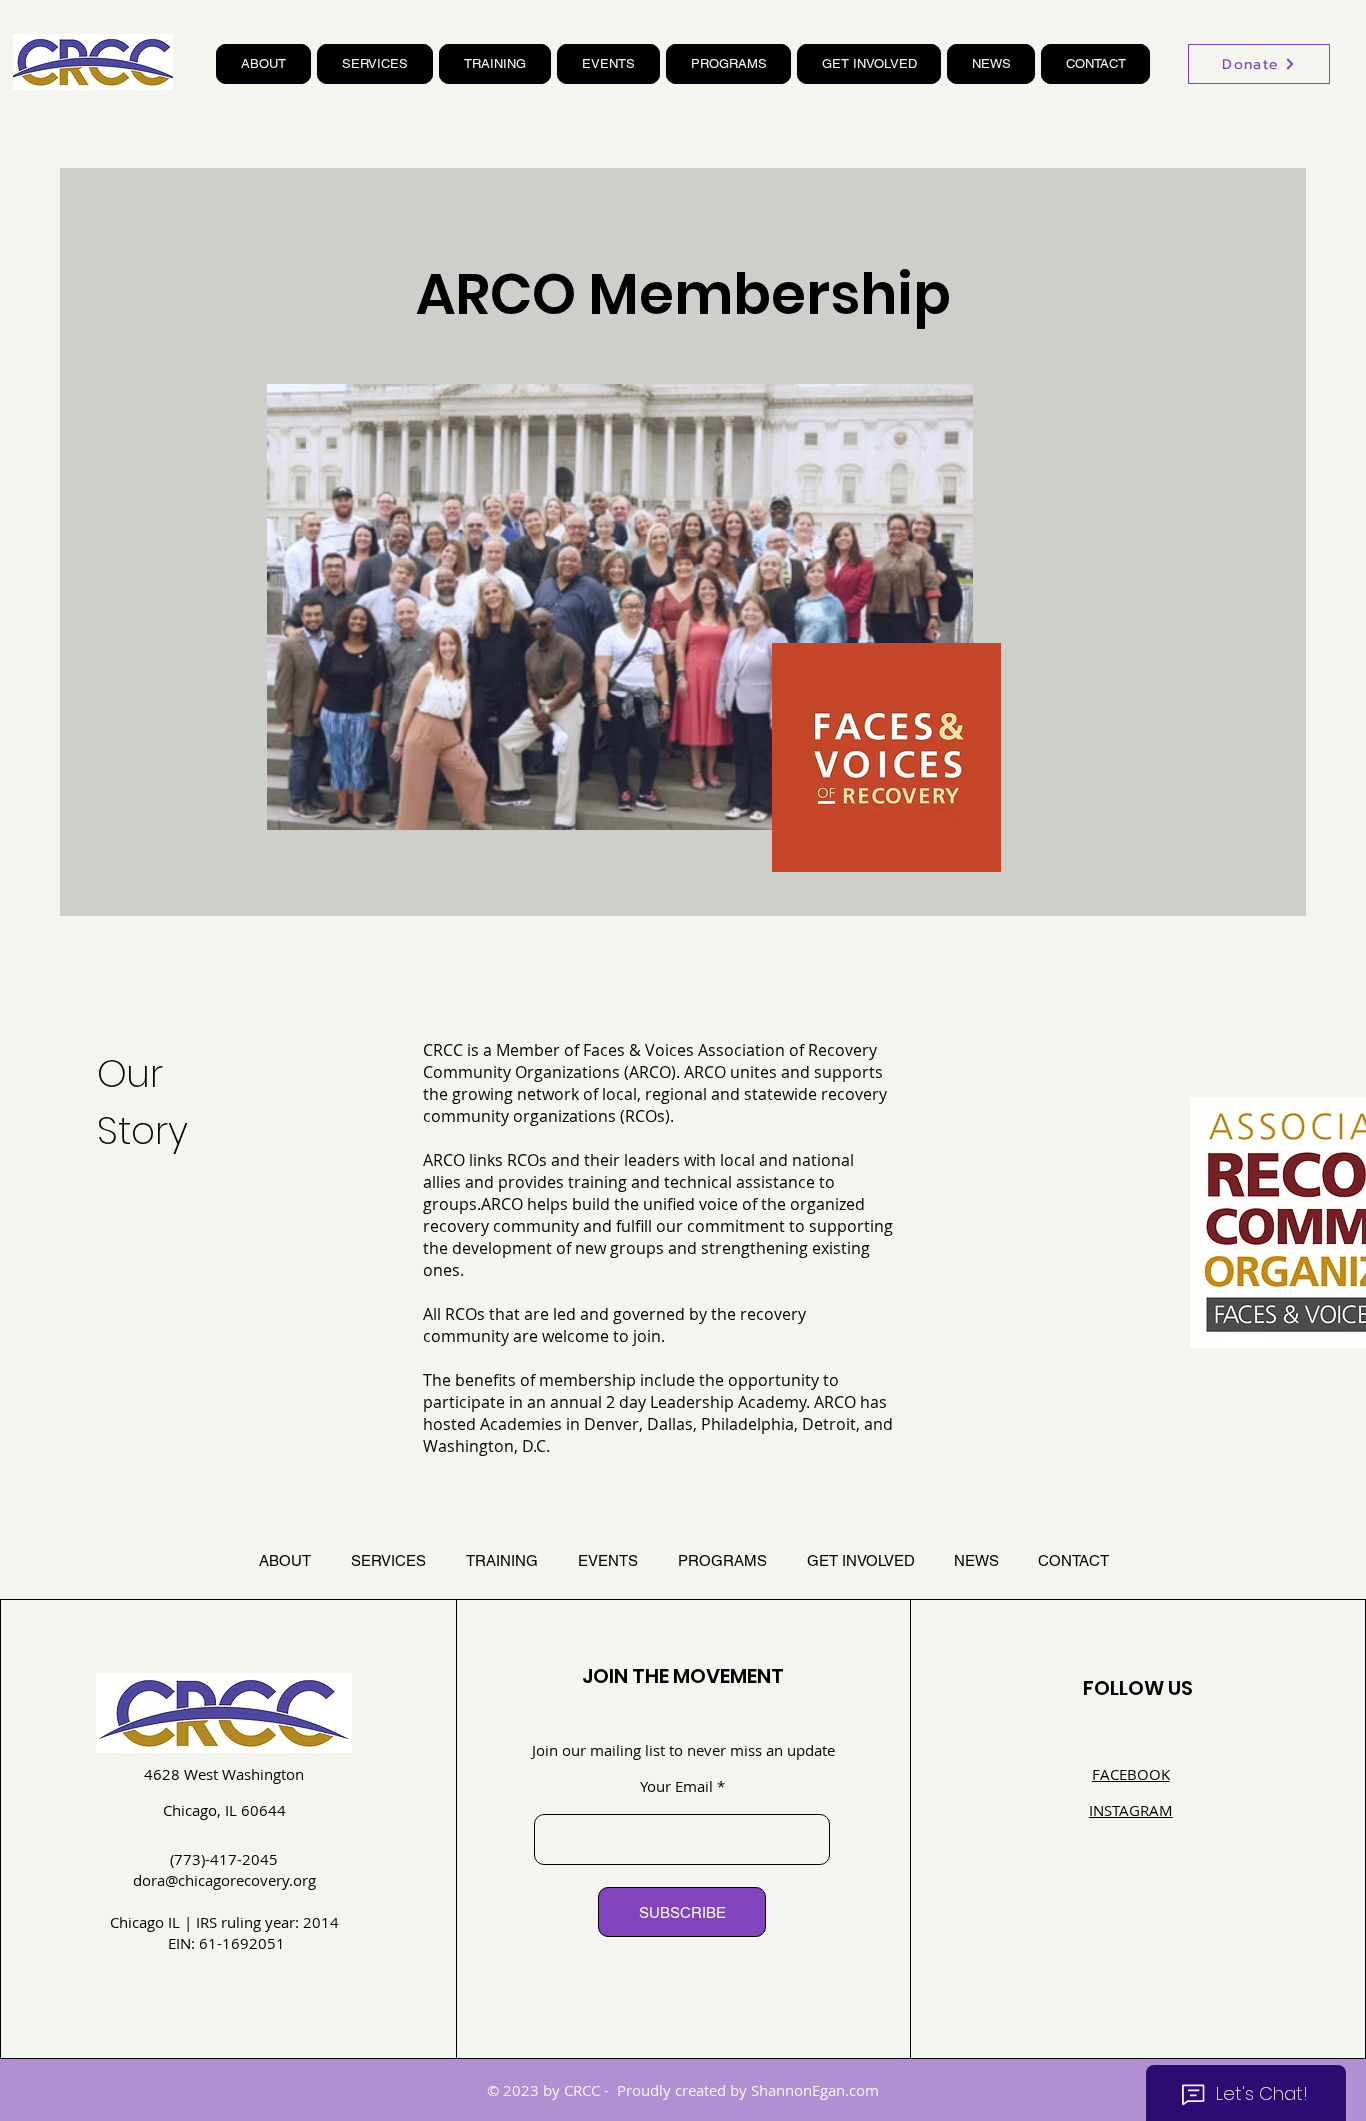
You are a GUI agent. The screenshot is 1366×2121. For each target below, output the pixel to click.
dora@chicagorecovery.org (224, 1880)
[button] (263, 64)
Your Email (676, 1786)
